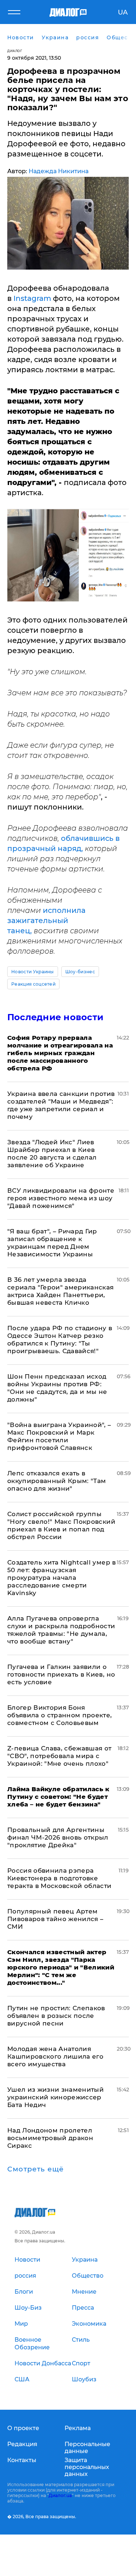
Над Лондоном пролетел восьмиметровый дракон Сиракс (50, 2138)
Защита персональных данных (87, 2467)
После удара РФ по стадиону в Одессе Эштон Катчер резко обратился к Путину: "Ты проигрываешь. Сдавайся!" (60, 1339)
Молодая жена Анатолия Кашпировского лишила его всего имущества (55, 2056)
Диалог (15, 51)
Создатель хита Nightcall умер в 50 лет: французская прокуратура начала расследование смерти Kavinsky (62, 1578)
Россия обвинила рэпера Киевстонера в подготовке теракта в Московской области (59, 1878)
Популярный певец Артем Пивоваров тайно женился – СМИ (55, 1919)
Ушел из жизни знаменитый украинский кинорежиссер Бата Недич (55, 2097)
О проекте (23, 2428)
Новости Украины (33, 972)
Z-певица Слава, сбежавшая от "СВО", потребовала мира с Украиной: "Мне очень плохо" (59, 1756)
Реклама (78, 2428)
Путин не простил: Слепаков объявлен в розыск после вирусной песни (56, 2016)
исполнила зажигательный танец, (46, 921)
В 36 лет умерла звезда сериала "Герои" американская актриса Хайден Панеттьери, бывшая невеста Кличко (61, 1291)
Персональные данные (87, 2448)
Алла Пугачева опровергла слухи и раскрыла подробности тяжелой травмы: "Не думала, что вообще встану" (61, 1630)
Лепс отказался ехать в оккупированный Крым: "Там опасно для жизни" (57, 1481)
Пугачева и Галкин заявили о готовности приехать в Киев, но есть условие (61, 1674)
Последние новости (55, 1017)
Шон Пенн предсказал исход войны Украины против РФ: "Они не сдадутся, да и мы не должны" (57, 1388)
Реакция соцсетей (33, 984)
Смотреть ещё (36, 2169)
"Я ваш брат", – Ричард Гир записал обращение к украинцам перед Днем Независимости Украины (52, 1243)
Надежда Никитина (59, 171)
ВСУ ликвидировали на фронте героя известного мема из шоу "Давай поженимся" (61, 1198)
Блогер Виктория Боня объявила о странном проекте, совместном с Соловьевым (60, 1715)
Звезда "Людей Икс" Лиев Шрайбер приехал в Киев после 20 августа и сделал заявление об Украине (52, 1154)
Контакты (22, 2460)
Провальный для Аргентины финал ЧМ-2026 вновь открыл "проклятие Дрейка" (58, 1837)
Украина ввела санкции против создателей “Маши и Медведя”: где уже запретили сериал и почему (61, 1105)
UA (123, 12)
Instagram (32, 298)
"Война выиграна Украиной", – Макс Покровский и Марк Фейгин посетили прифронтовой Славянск (59, 1436)
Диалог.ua (60, 2495)
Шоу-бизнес (80, 972)
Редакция (22, 2444)
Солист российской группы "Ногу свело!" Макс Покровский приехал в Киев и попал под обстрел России (61, 1525)
